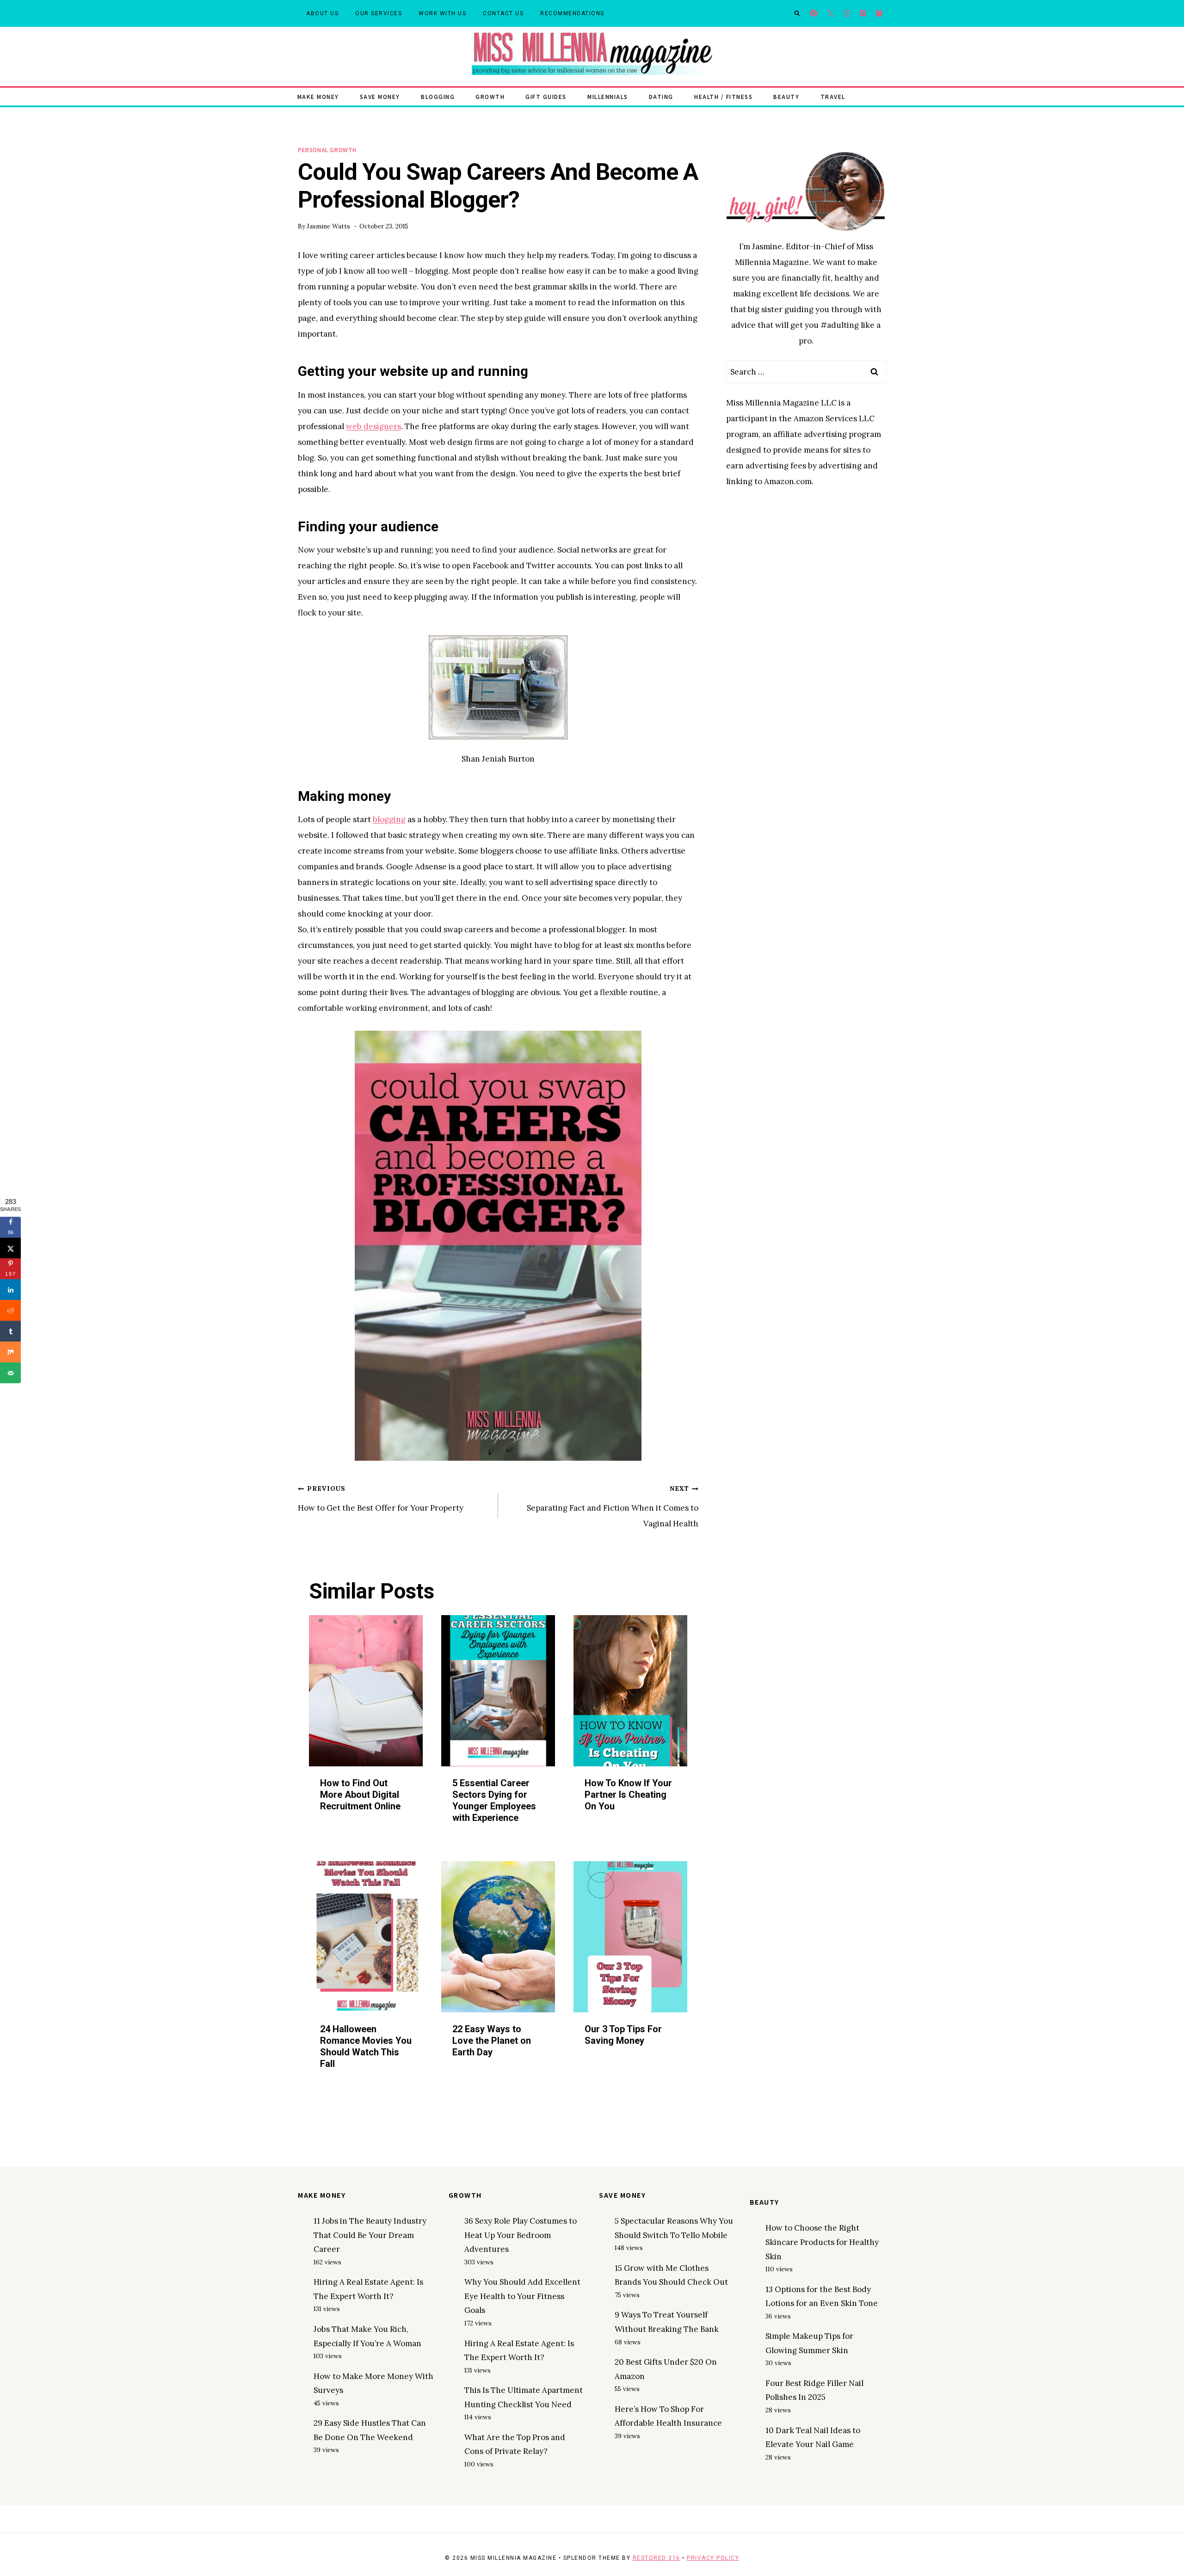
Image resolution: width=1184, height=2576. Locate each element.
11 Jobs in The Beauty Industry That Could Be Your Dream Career (370, 2235)
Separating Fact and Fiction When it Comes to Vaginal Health (613, 1506)
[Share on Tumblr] (10, 1331)
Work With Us (442, 13)
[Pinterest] (863, 14)
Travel (833, 96)
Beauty (786, 96)
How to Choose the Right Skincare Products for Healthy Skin (822, 2242)
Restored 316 (657, 2558)
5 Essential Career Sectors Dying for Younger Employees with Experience (494, 1800)
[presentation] (366, 1691)
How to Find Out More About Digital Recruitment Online (360, 1795)
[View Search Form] (797, 13)
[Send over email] (10, 1373)
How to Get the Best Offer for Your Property (381, 1499)
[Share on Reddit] (10, 1311)
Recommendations (572, 13)
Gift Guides (546, 96)
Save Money (380, 96)
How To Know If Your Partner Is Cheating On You (628, 1795)
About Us (322, 13)
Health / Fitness (723, 96)
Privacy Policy (713, 2558)
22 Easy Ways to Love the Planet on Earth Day (492, 2041)
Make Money (318, 96)
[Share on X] (10, 1248)
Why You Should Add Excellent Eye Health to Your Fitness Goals (522, 2296)
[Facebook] (814, 14)
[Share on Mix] (10, 1352)
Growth (490, 96)
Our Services (379, 13)
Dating (661, 96)
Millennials (608, 96)
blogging (389, 819)
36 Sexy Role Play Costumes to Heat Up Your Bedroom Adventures (521, 2235)
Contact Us (503, 13)
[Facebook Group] (879, 14)
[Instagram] (847, 14)
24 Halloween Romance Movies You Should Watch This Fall (366, 2047)
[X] (830, 14)
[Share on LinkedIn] (10, 1290)
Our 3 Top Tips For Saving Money (623, 2035)
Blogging (438, 96)
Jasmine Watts (328, 226)
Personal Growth (327, 150)
